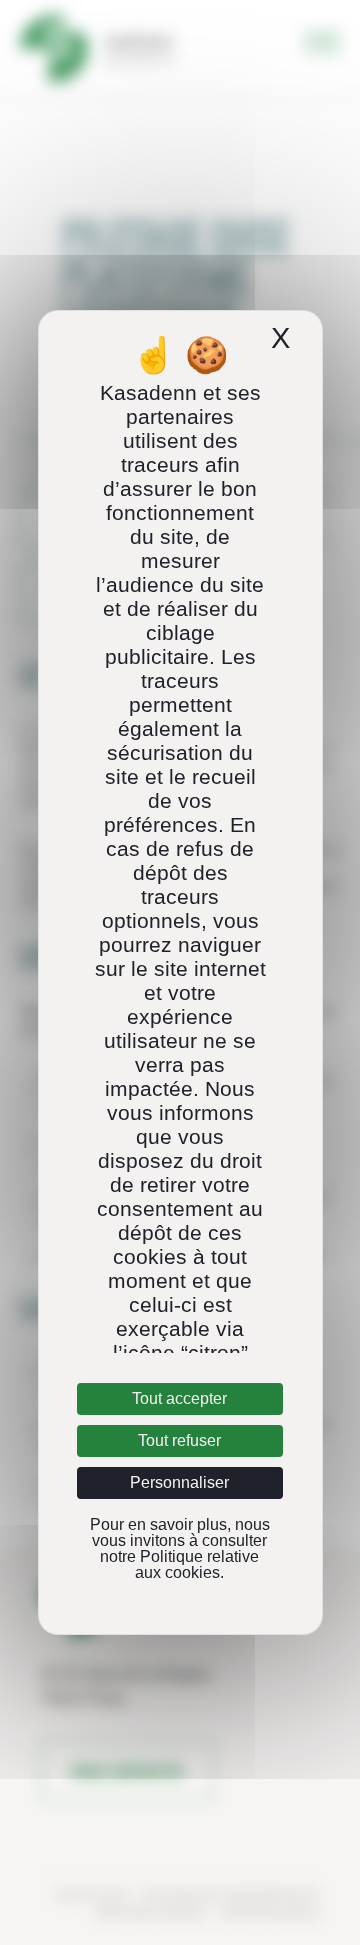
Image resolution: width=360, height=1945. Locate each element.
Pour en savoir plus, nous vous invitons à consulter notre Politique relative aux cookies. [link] (180, 1548)
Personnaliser (179, 1482)
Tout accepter (179, 1398)
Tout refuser (179, 1440)
